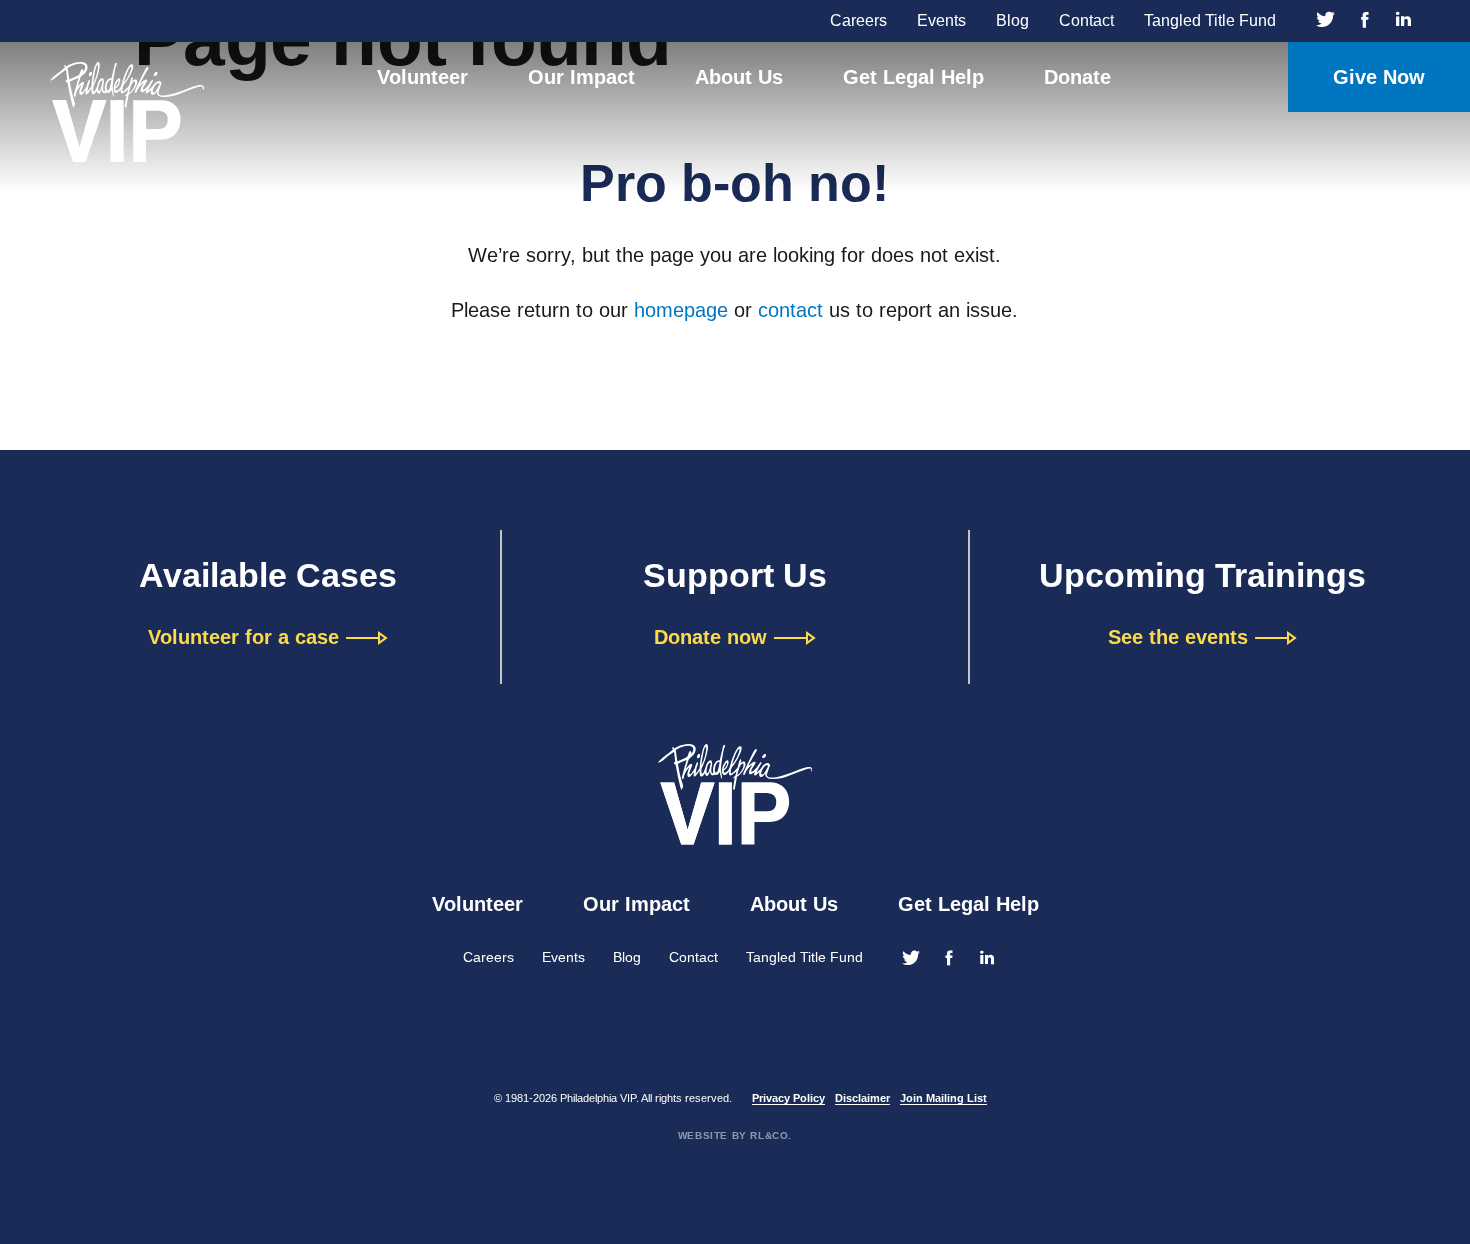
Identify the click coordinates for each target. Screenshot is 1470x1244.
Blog (1012, 20)
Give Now (1379, 77)
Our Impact (581, 77)
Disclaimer (862, 1098)
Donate (1077, 77)
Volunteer (422, 77)
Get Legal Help (913, 77)
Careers (858, 20)
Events (941, 20)
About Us (739, 77)
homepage (681, 310)
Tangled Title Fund (1210, 20)
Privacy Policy (788, 1098)
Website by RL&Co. (735, 1135)
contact (790, 310)
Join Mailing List (943, 1098)
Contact (1086, 20)
